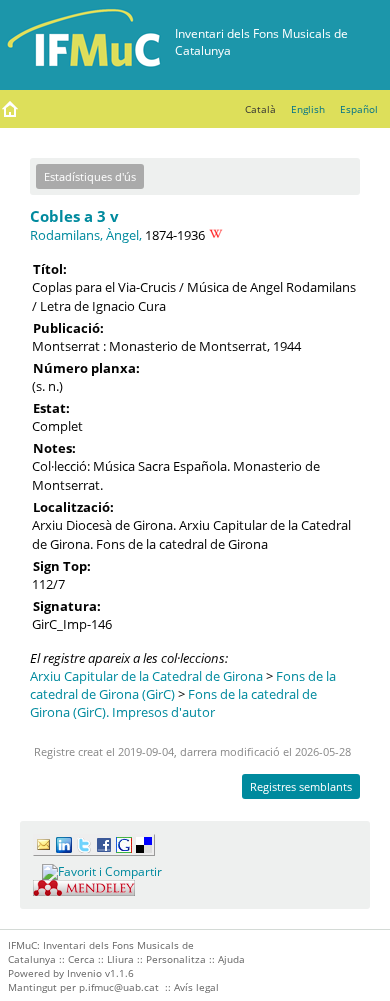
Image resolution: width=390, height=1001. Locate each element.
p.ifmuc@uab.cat (119, 987)
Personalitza (176, 959)
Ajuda (231, 959)
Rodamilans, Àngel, (86, 235)
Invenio (84, 973)
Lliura (120, 959)
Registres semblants (301, 786)
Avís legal (196, 987)
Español (359, 109)
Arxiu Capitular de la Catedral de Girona (146, 676)
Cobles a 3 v (74, 216)
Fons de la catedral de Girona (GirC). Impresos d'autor (173, 703)
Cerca (81, 959)
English (308, 109)
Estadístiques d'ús (90, 176)
